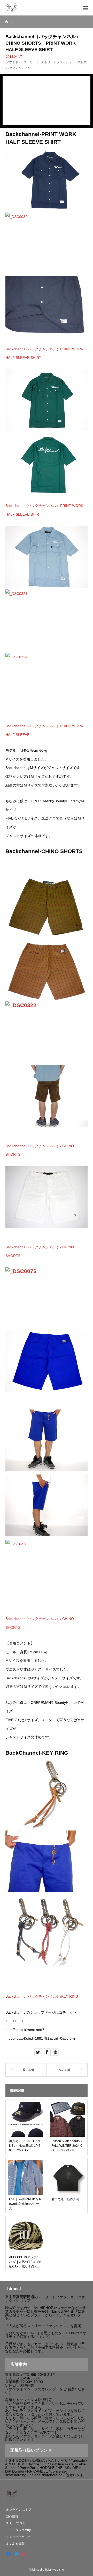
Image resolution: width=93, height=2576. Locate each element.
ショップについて (18, 2537)
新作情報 (12, 2517)
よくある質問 (15, 2544)
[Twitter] (16, 2554)
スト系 (82, 62)
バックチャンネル (18, 68)
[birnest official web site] (12, 8)
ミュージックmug (18, 2530)
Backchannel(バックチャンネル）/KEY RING (42, 1996)
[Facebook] (9, 2554)
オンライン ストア (19, 2510)
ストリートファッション (58, 62)
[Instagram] (24, 2554)
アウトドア (14, 62)
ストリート (31, 62)
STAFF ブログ (16, 2523)
